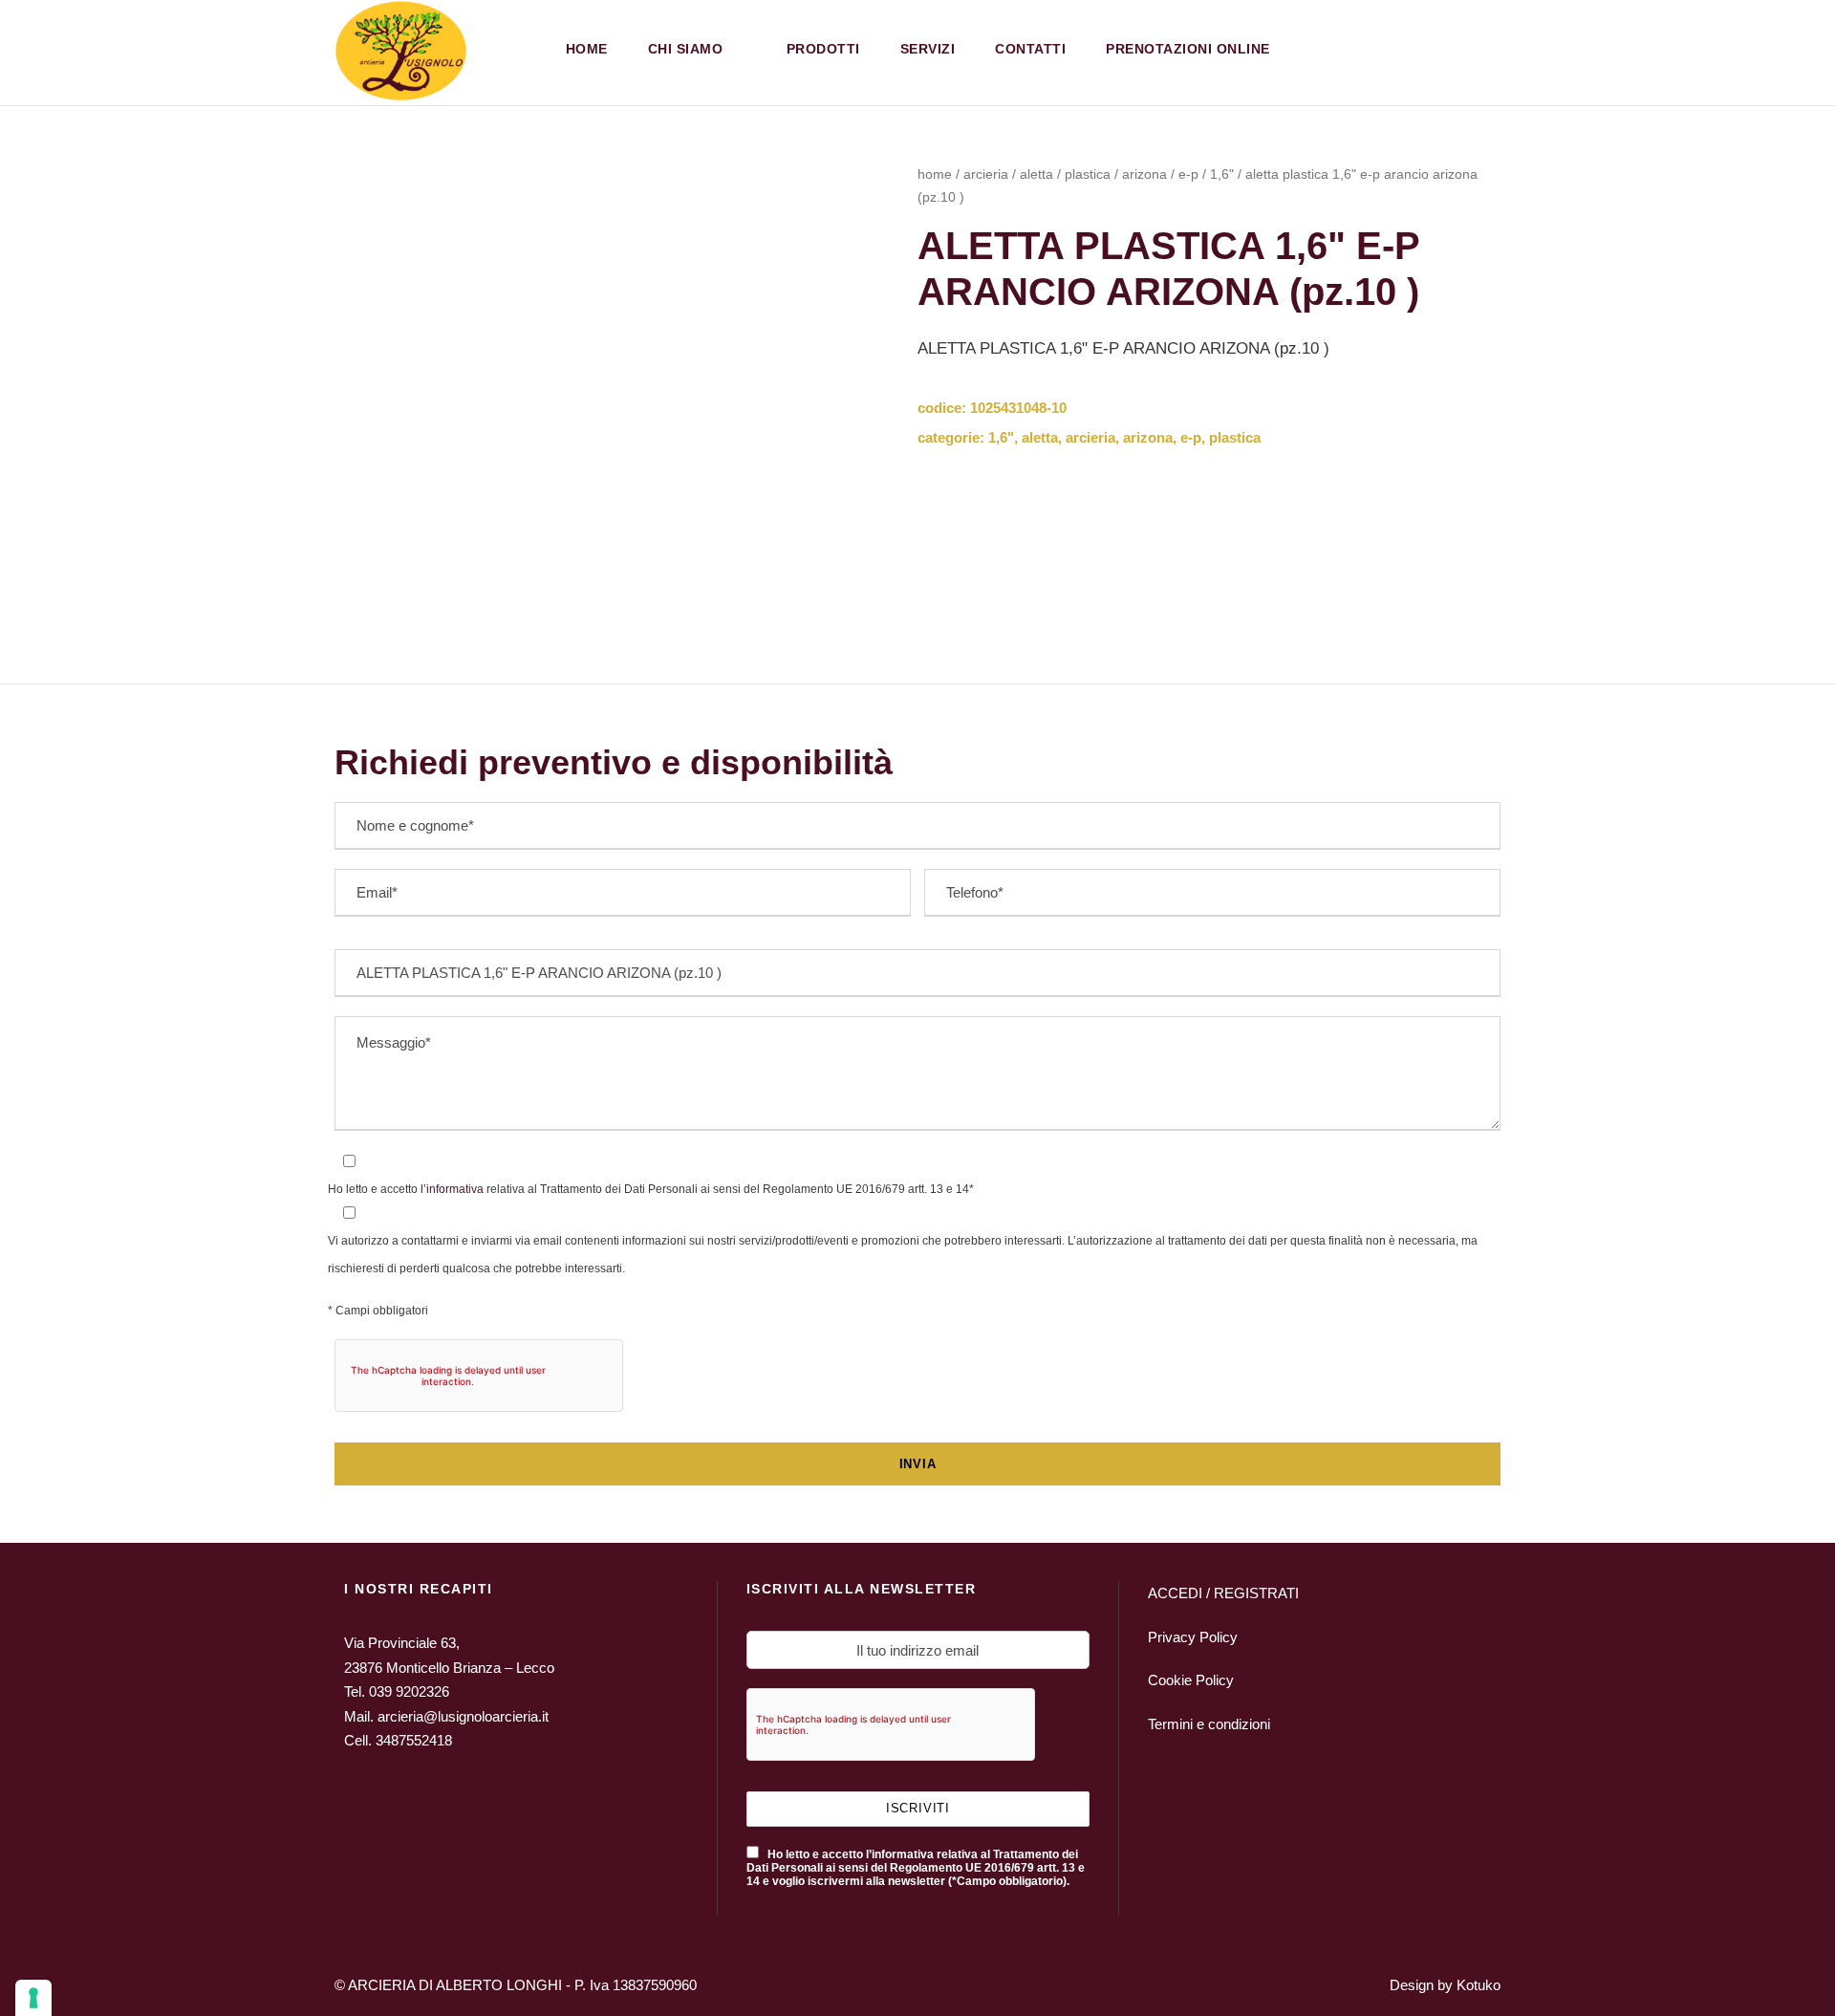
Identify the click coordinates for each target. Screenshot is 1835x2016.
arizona (1144, 174)
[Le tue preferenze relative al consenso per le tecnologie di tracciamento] (33, 1998)
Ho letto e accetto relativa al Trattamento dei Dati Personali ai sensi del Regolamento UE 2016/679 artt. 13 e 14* (651, 1189)
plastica (1088, 174)
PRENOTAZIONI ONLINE (1188, 49)
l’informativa (451, 1189)
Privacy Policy (1193, 1637)
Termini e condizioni (1209, 1724)
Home (587, 49)
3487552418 (414, 1740)
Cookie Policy (1191, 1680)
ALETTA (1036, 174)
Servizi (928, 49)
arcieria (986, 174)
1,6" (1222, 174)
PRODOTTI (823, 49)
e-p (1188, 174)
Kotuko (1479, 1985)
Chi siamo (686, 49)
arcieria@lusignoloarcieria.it (463, 1716)
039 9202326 (409, 1691)
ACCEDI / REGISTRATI (1223, 1593)
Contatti (1030, 49)
